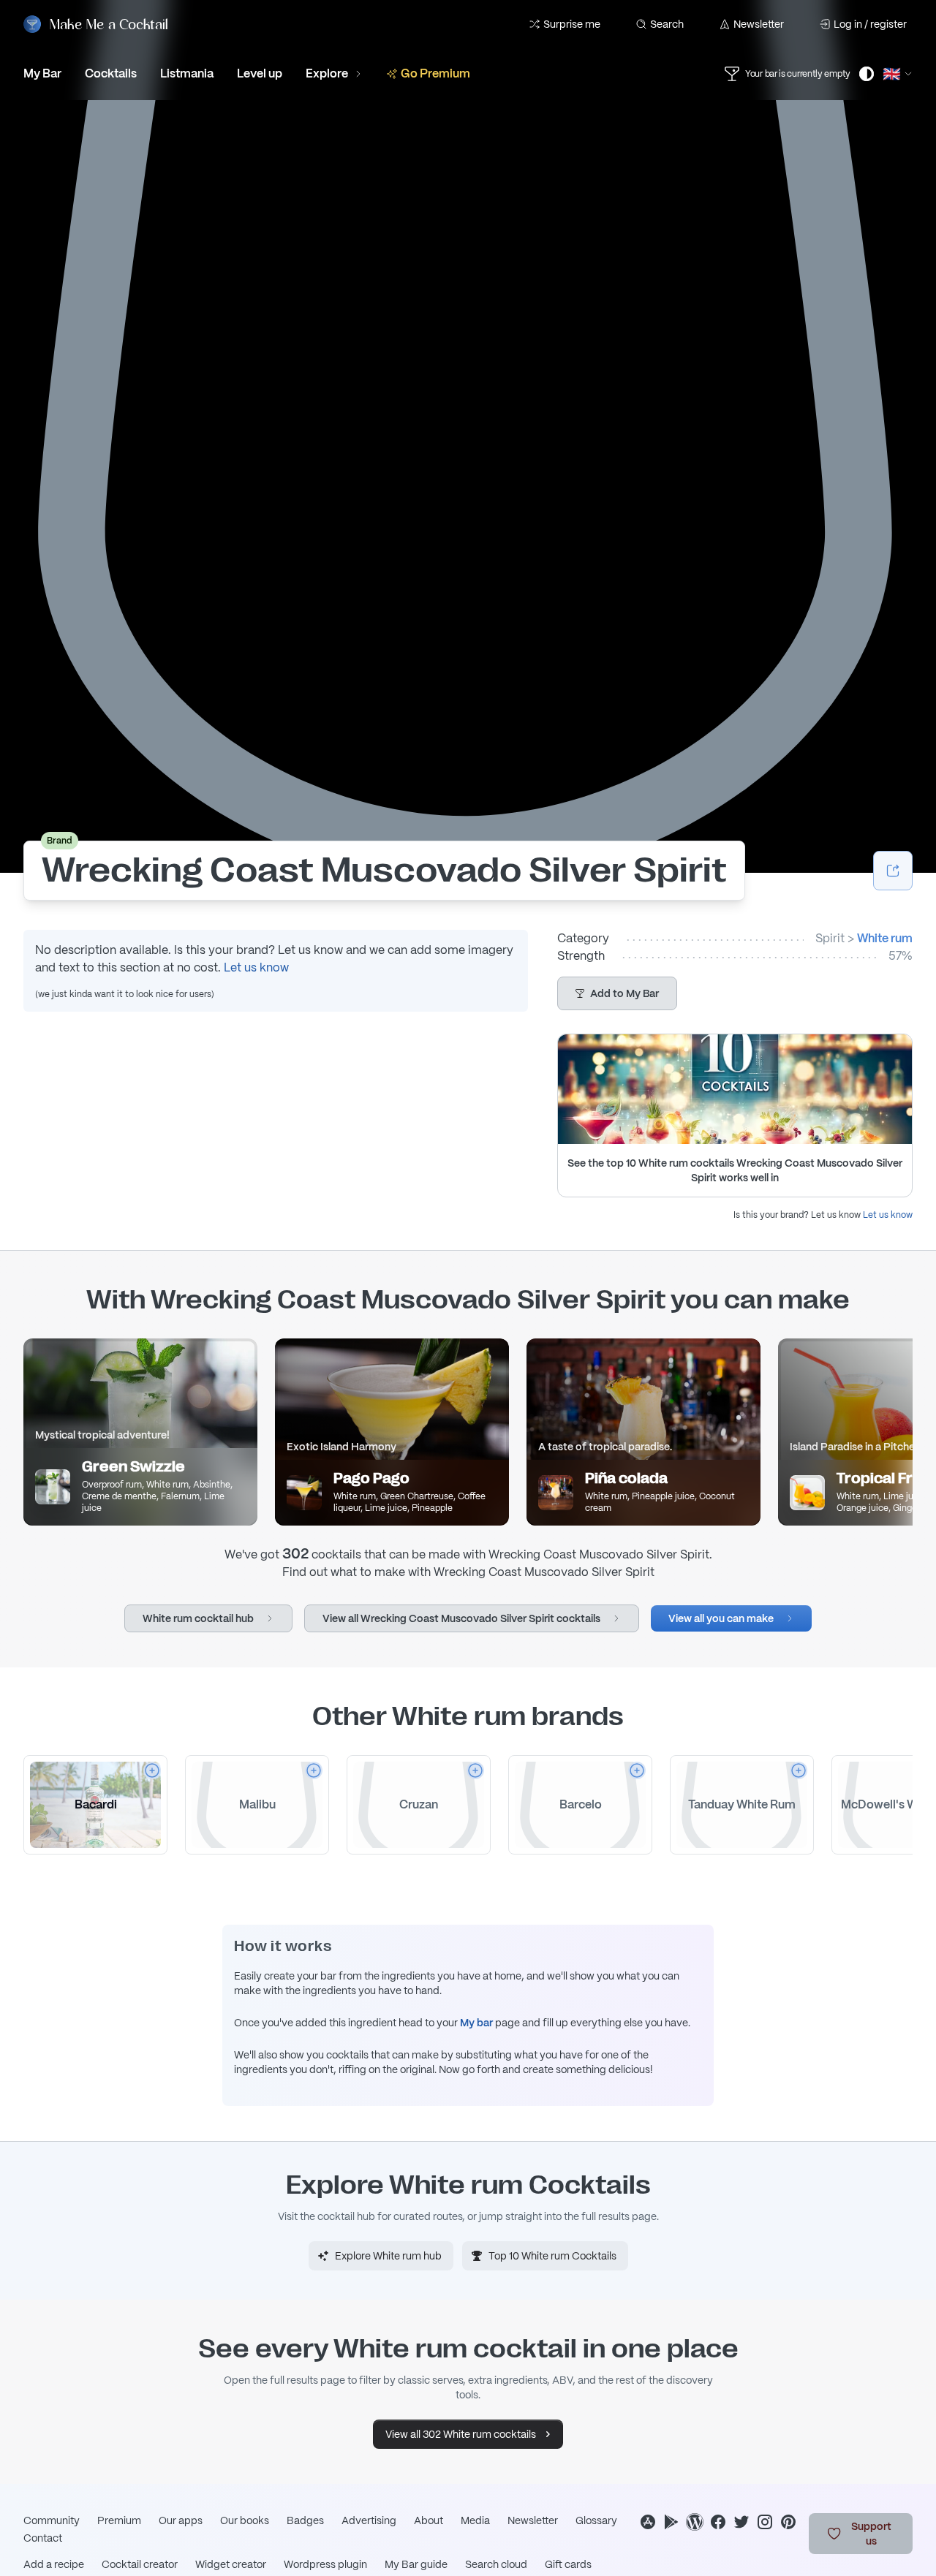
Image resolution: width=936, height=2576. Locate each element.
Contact (43, 2538)
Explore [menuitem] (327, 73)
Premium (119, 2520)
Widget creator (231, 2564)
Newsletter (759, 24)
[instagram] (765, 2522)
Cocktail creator (140, 2564)
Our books (245, 2520)
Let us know (256, 967)
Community (52, 2520)
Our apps (181, 2520)
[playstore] (671, 2522)
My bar (476, 2023)
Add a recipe (54, 2564)
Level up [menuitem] (260, 73)
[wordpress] (695, 2522)
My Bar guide (416, 2564)
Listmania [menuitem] (187, 73)
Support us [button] (871, 2534)
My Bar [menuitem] (42, 73)
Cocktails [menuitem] (111, 73)
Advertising (369, 2520)
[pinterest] (788, 2522)
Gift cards (568, 2564)
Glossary (596, 2520)
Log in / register (870, 24)
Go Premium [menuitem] (435, 73)
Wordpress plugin (325, 2564)
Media (475, 2520)
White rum (885, 938)
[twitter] (741, 2522)
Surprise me (572, 24)
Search (667, 24)
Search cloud (496, 2564)
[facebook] (718, 2522)
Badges (305, 2520)
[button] (617, 993)
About (429, 2520)
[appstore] (648, 2522)
